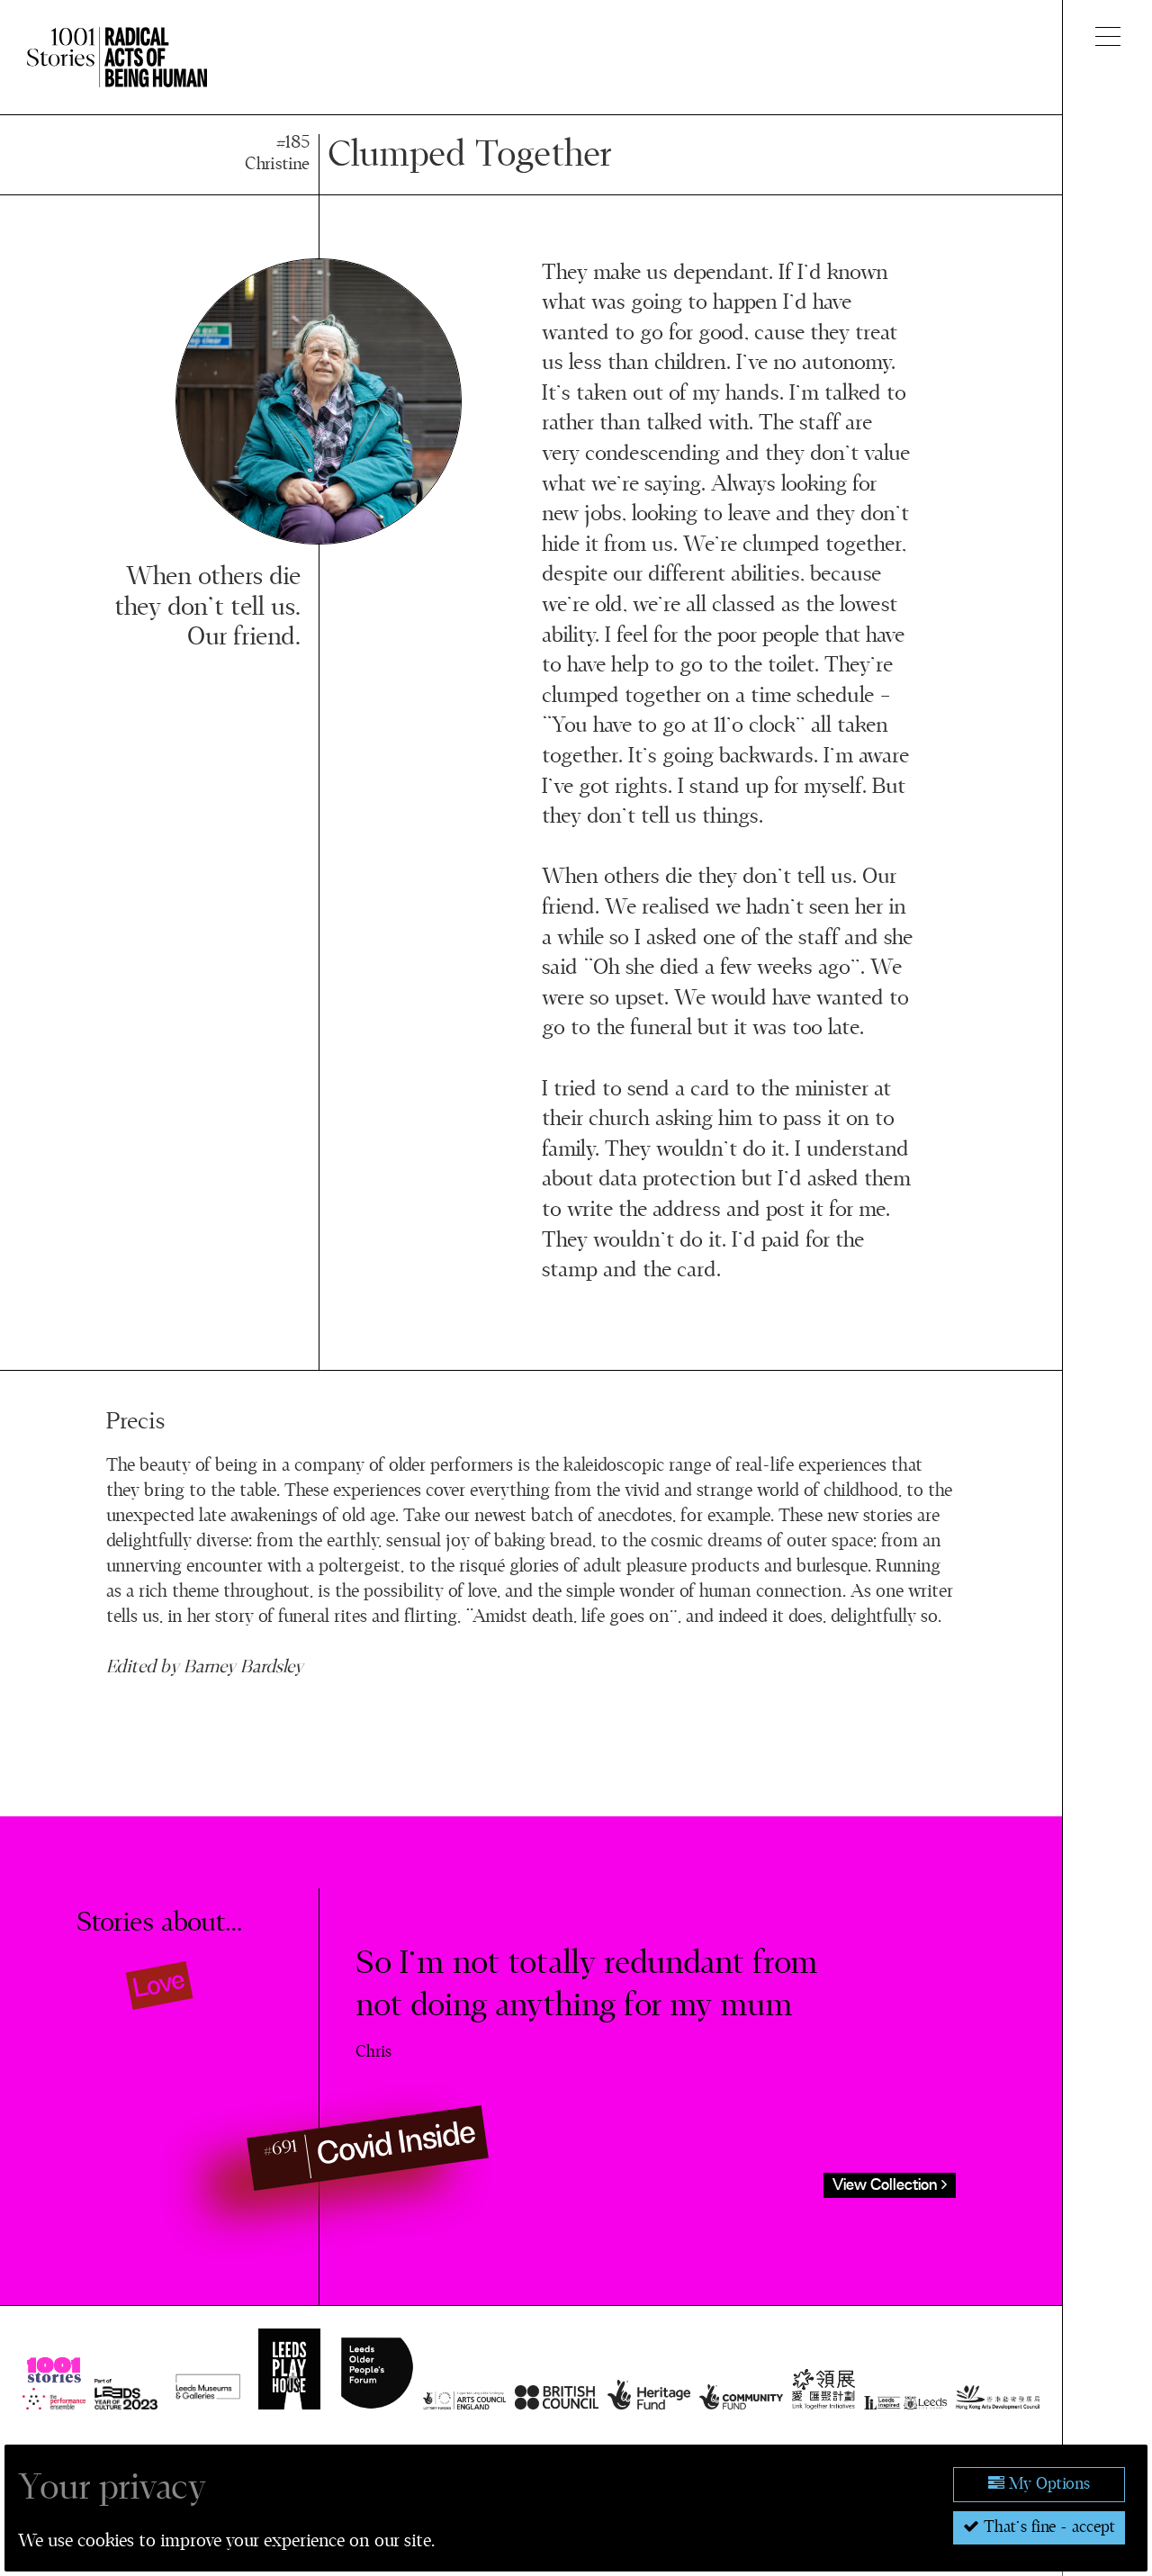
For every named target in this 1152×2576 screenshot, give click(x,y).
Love (160, 1985)
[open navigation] (1108, 36)
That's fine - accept (1047, 2527)
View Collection (887, 2185)
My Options (1047, 2484)
